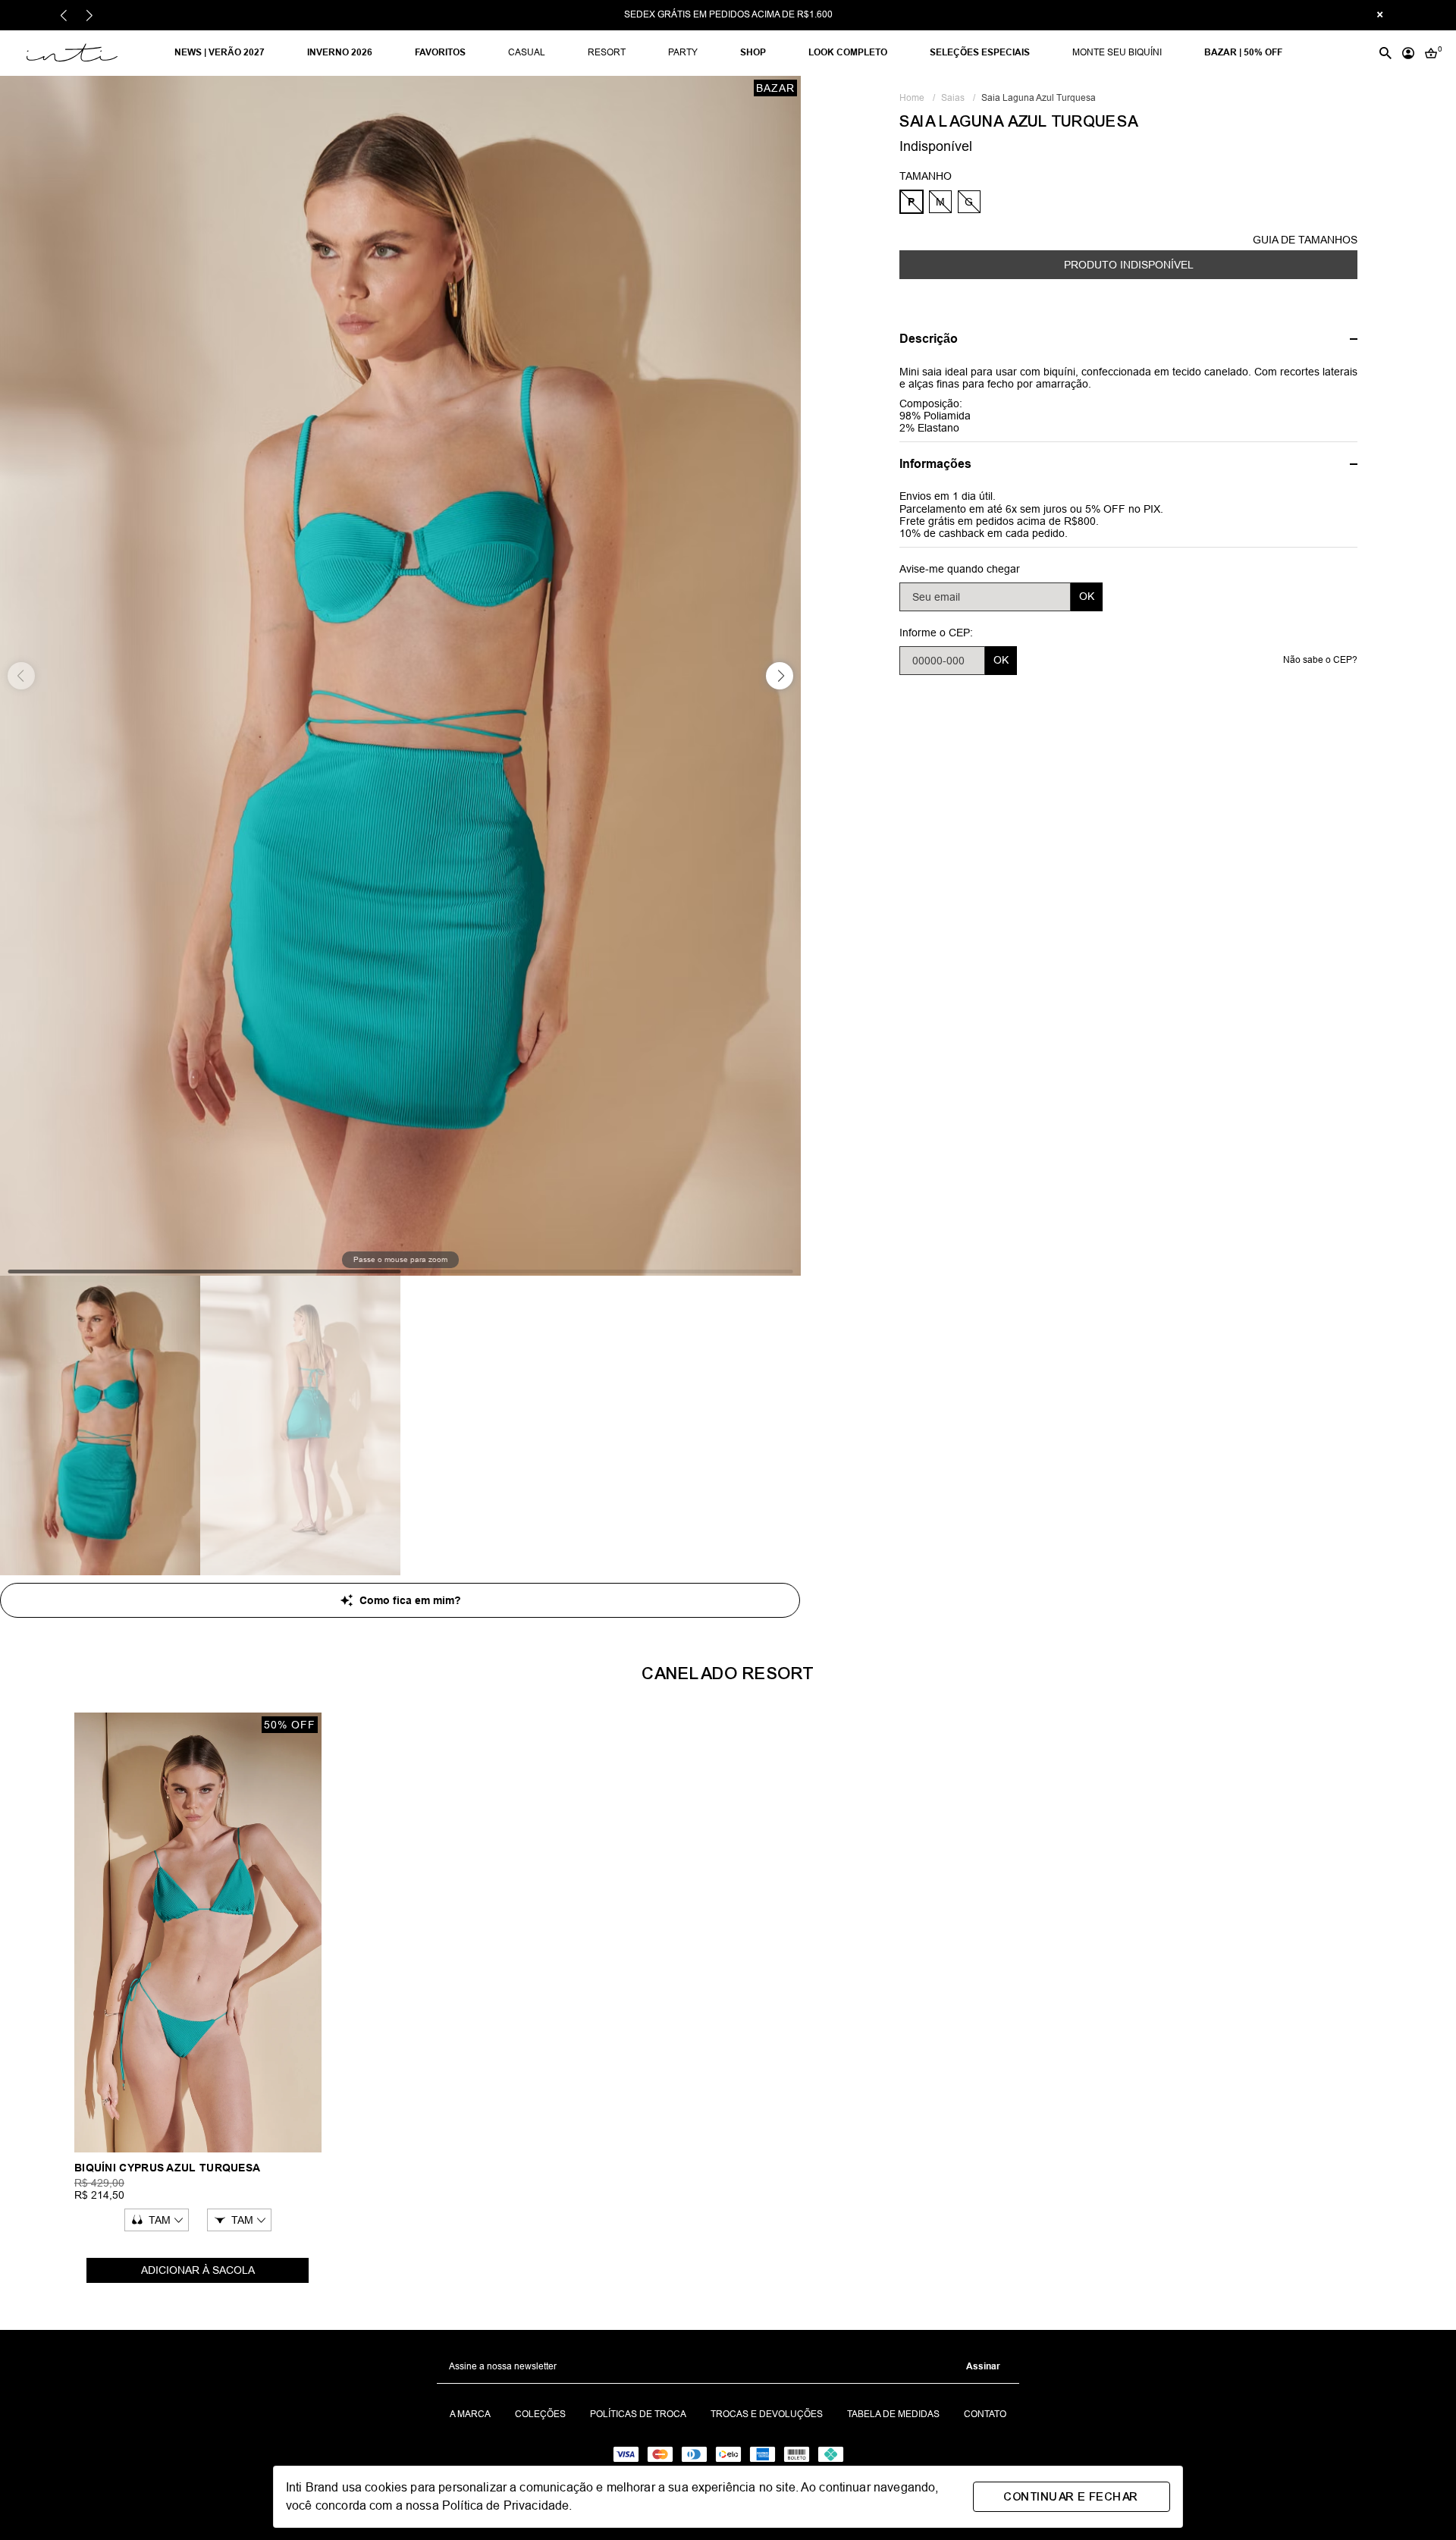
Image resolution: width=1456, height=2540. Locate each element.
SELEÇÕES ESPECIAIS (980, 52)
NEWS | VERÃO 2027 (220, 52)
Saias (958, 98)
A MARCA (470, 2414)
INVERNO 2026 (340, 52)
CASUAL (527, 52)
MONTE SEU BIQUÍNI (1117, 52)
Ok (1087, 596)
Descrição (929, 339)
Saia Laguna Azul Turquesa (1039, 98)
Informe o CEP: (936, 633)
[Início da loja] (92, 53)
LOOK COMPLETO (848, 52)
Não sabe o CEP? (1320, 660)
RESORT (607, 52)
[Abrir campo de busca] (1385, 53)
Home (917, 98)
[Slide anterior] (64, 16)
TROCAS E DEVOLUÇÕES (767, 2414)
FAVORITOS (440, 52)
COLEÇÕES (540, 2414)
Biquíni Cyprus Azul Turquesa (167, 2168)
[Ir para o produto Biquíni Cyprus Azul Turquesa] (198, 1932)
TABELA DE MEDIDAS (893, 2414)
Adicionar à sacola (198, 2270)
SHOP (753, 52)
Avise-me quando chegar (960, 569)
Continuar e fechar (1071, 2497)
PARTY (683, 52)
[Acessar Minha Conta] (1408, 53)
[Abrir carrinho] (1431, 53)
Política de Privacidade (505, 2505)
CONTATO (985, 2414)
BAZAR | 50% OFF (1243, 52)
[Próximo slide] (90, 16)
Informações (935, 464)
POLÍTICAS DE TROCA (638, 2414)
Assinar (983, 2366)
